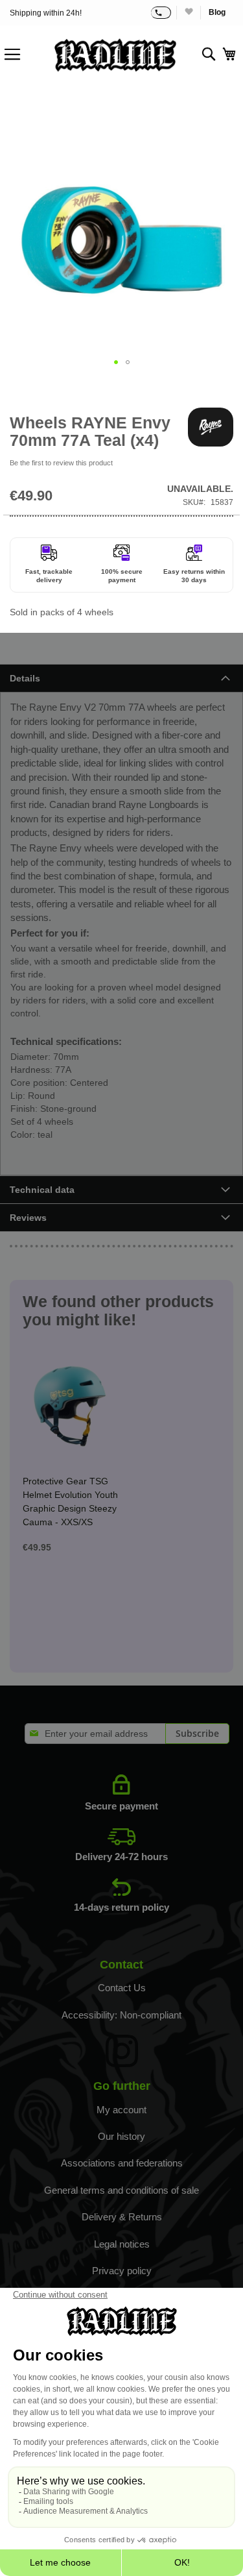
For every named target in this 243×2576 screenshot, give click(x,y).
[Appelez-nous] (161, 13)
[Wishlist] (188, 13)
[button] (116, 362)
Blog (217, 12)
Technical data (42, 1190)
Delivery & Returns (122, 2217)
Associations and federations (122, 2163)
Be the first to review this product (61, 463)
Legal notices (122, 2244)
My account (121, 2110)
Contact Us (122, 1988)
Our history (121, 2136)
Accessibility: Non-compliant (121, 2015)
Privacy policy (122, 2271)
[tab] (121, 678)
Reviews (28, 1218)
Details (25, 678)
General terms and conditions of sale (121, 2190)
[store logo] (115, 55)
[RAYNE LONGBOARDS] (211, 427)
